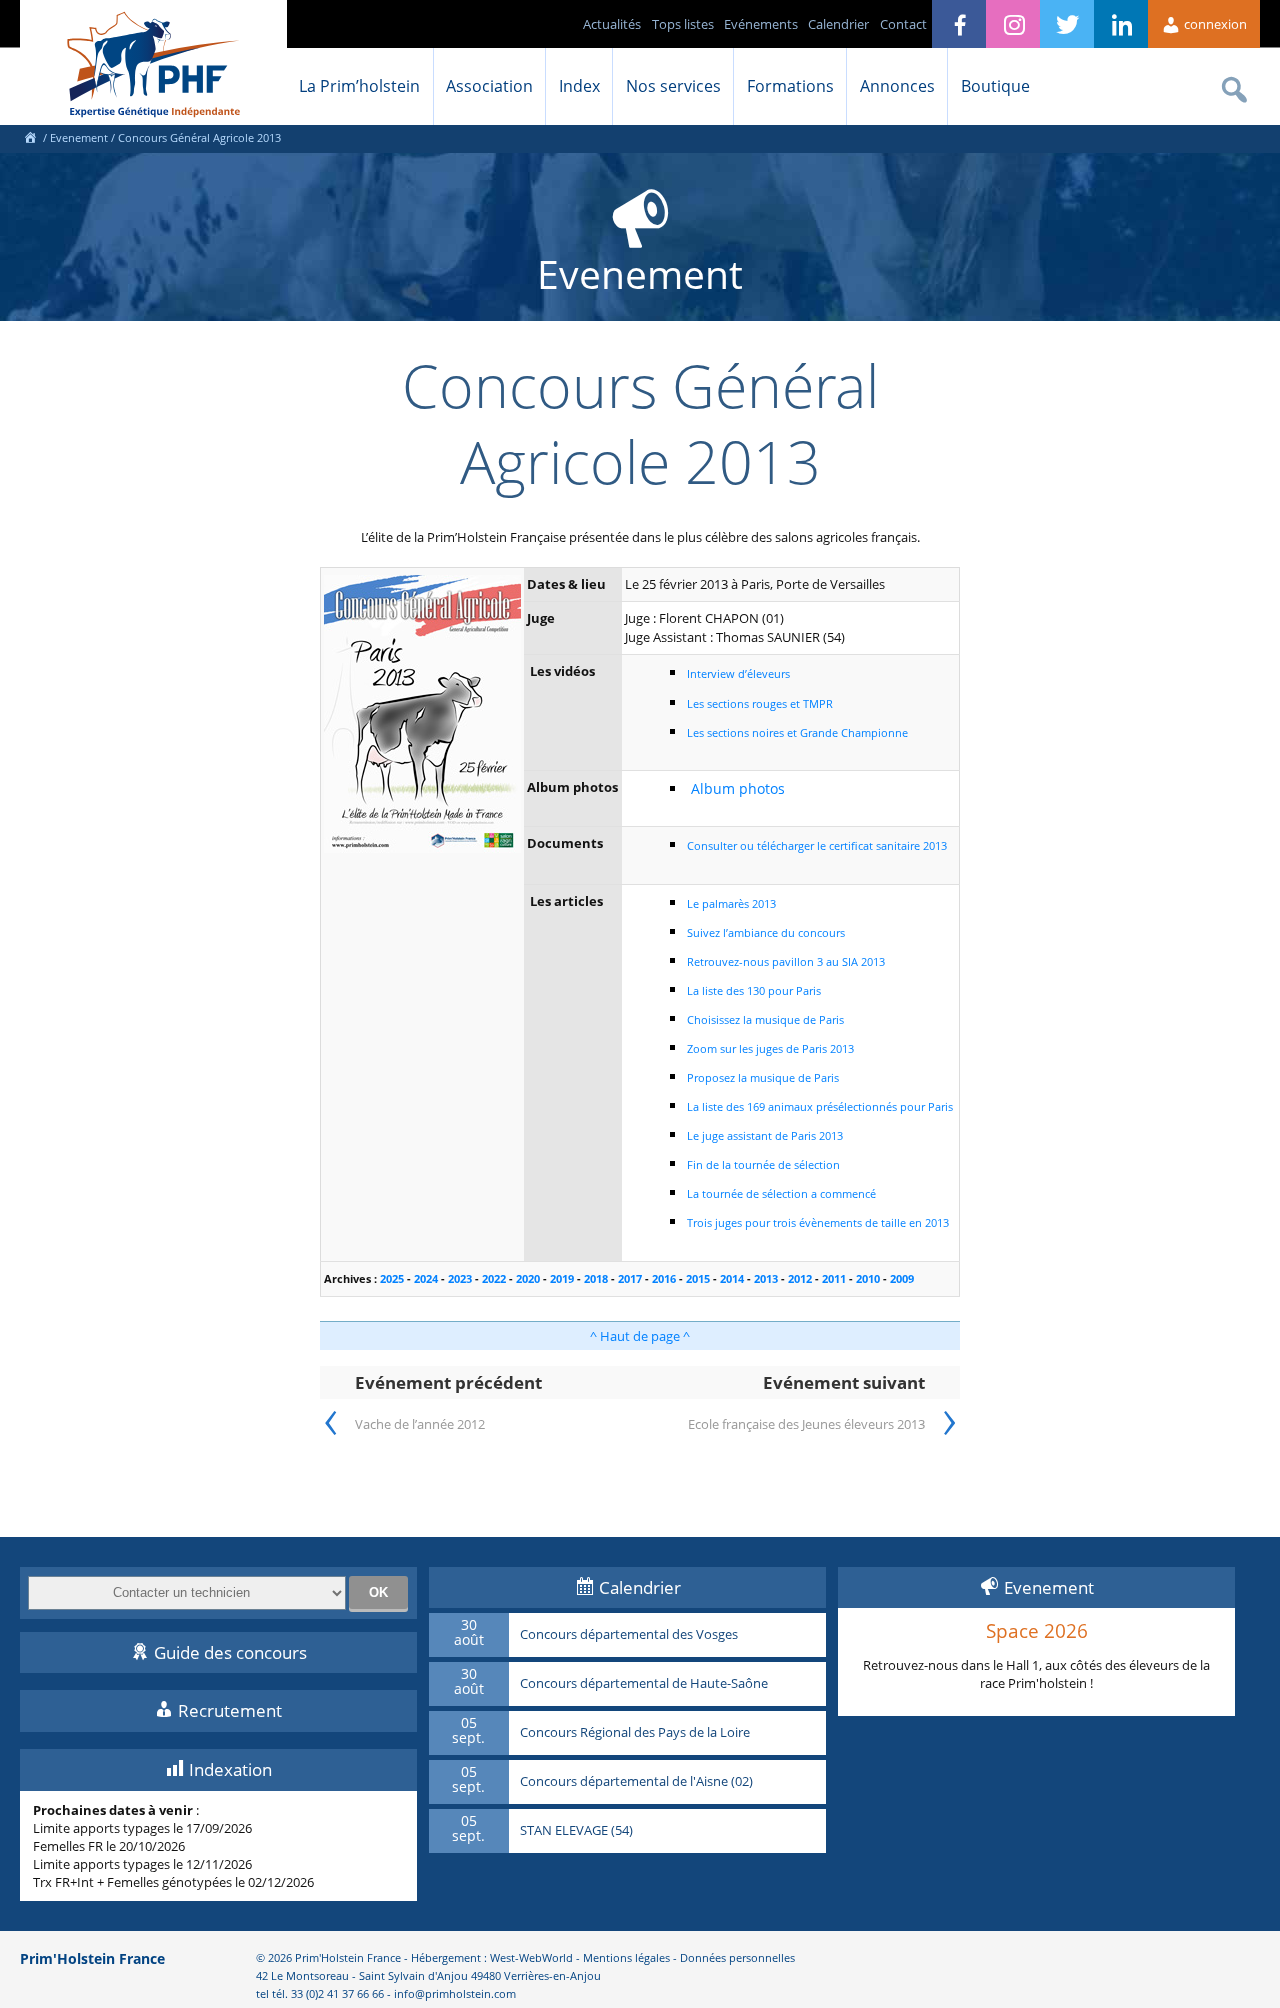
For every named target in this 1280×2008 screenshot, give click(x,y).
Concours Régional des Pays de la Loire (635, 1733)
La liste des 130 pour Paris (754, 990)
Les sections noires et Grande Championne (797, 732)
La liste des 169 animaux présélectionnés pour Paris (820, 1106)
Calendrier (838, 24)
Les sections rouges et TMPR (760, 703)
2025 (392, 1279)
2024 (426, 1279)
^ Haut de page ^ (640, 1336)
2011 (834, 1279)
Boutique (995, 86)
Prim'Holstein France (92, 1958)
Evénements (761, 24)
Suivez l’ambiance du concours (766, 932)
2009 (902, 1279)
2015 (698, 1279)
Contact (903, 24)
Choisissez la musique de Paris (765, 1019)
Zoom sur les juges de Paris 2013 (770, 1048)
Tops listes (683, 24)
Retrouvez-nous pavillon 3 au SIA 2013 (786, 961)
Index (579, 86)
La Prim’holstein (359, 86)
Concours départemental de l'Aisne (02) (636, 1782)
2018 (596, 1279)
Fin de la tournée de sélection (763, 1164)
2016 (664, 1279)
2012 (800, 1279)
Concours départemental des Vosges (629, 1635)
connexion (1214, 24)
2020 (528, 1279)
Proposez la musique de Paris (763, 1077)
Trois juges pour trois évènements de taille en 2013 (818, 1222)
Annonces (897, 86)
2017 (630, 1279)
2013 (766, 1279)
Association (489, 86)
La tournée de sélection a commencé (781, 1193)
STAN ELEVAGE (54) (576, 1831)
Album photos (738, 788)
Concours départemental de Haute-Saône (644, 1684)
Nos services (673, 86)
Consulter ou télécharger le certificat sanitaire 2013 (817, 845)
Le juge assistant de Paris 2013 (765, 1135)
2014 (732, 1279)
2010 (868, 1279)
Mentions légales (626, 1957)
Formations (790, 86)
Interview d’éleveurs (738, 673)
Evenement (79, 137)
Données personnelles (737, 1957)
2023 (460, 1279)
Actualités (612, 24)
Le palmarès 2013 (731, 903)
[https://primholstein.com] (30, 137)
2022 (494, 1279)
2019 (562, 1279)
